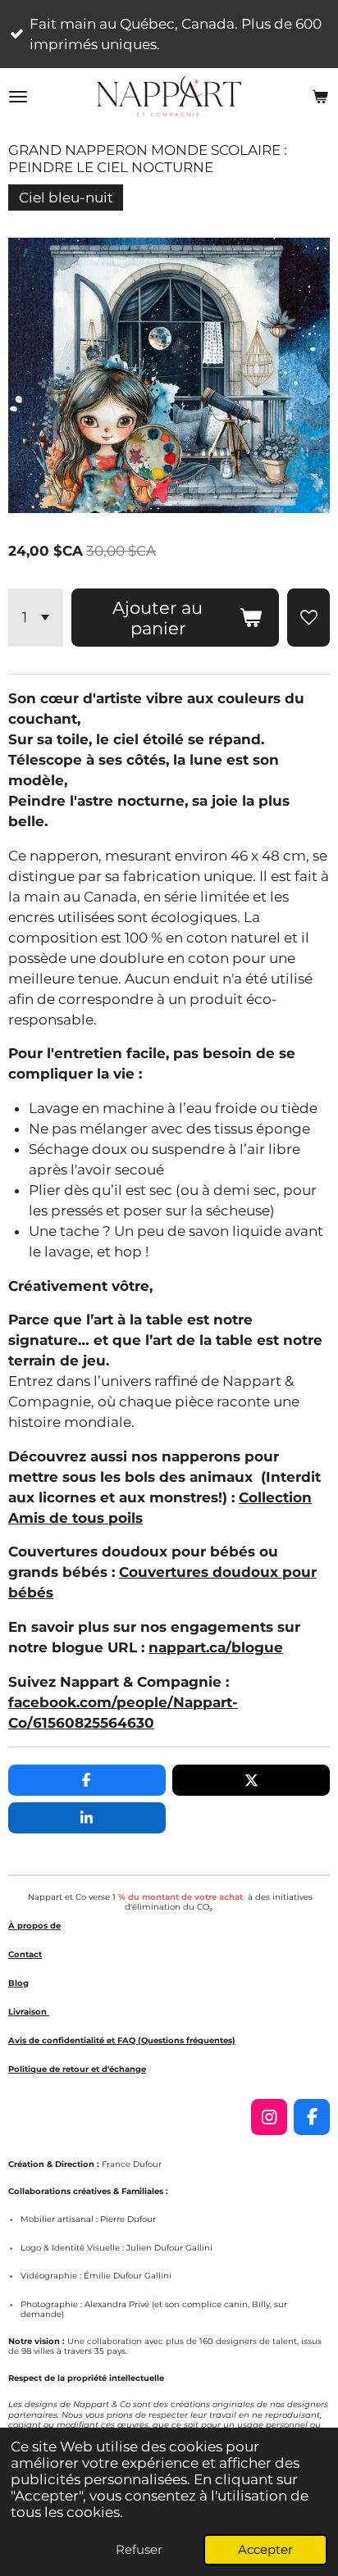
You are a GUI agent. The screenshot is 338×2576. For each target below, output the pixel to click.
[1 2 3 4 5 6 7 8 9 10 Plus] (36, 618)
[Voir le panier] (320, 97)
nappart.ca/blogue (216, 1647)
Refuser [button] (139, 2549)
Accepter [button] (265, 2549)
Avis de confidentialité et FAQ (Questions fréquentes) (122, 2040)
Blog (18, 1983)
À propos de (34, 1926)
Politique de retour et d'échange (77, 2069)
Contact (25, 1954)
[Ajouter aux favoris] (308, 618)
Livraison (29, 2012)
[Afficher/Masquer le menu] (18, 97)
